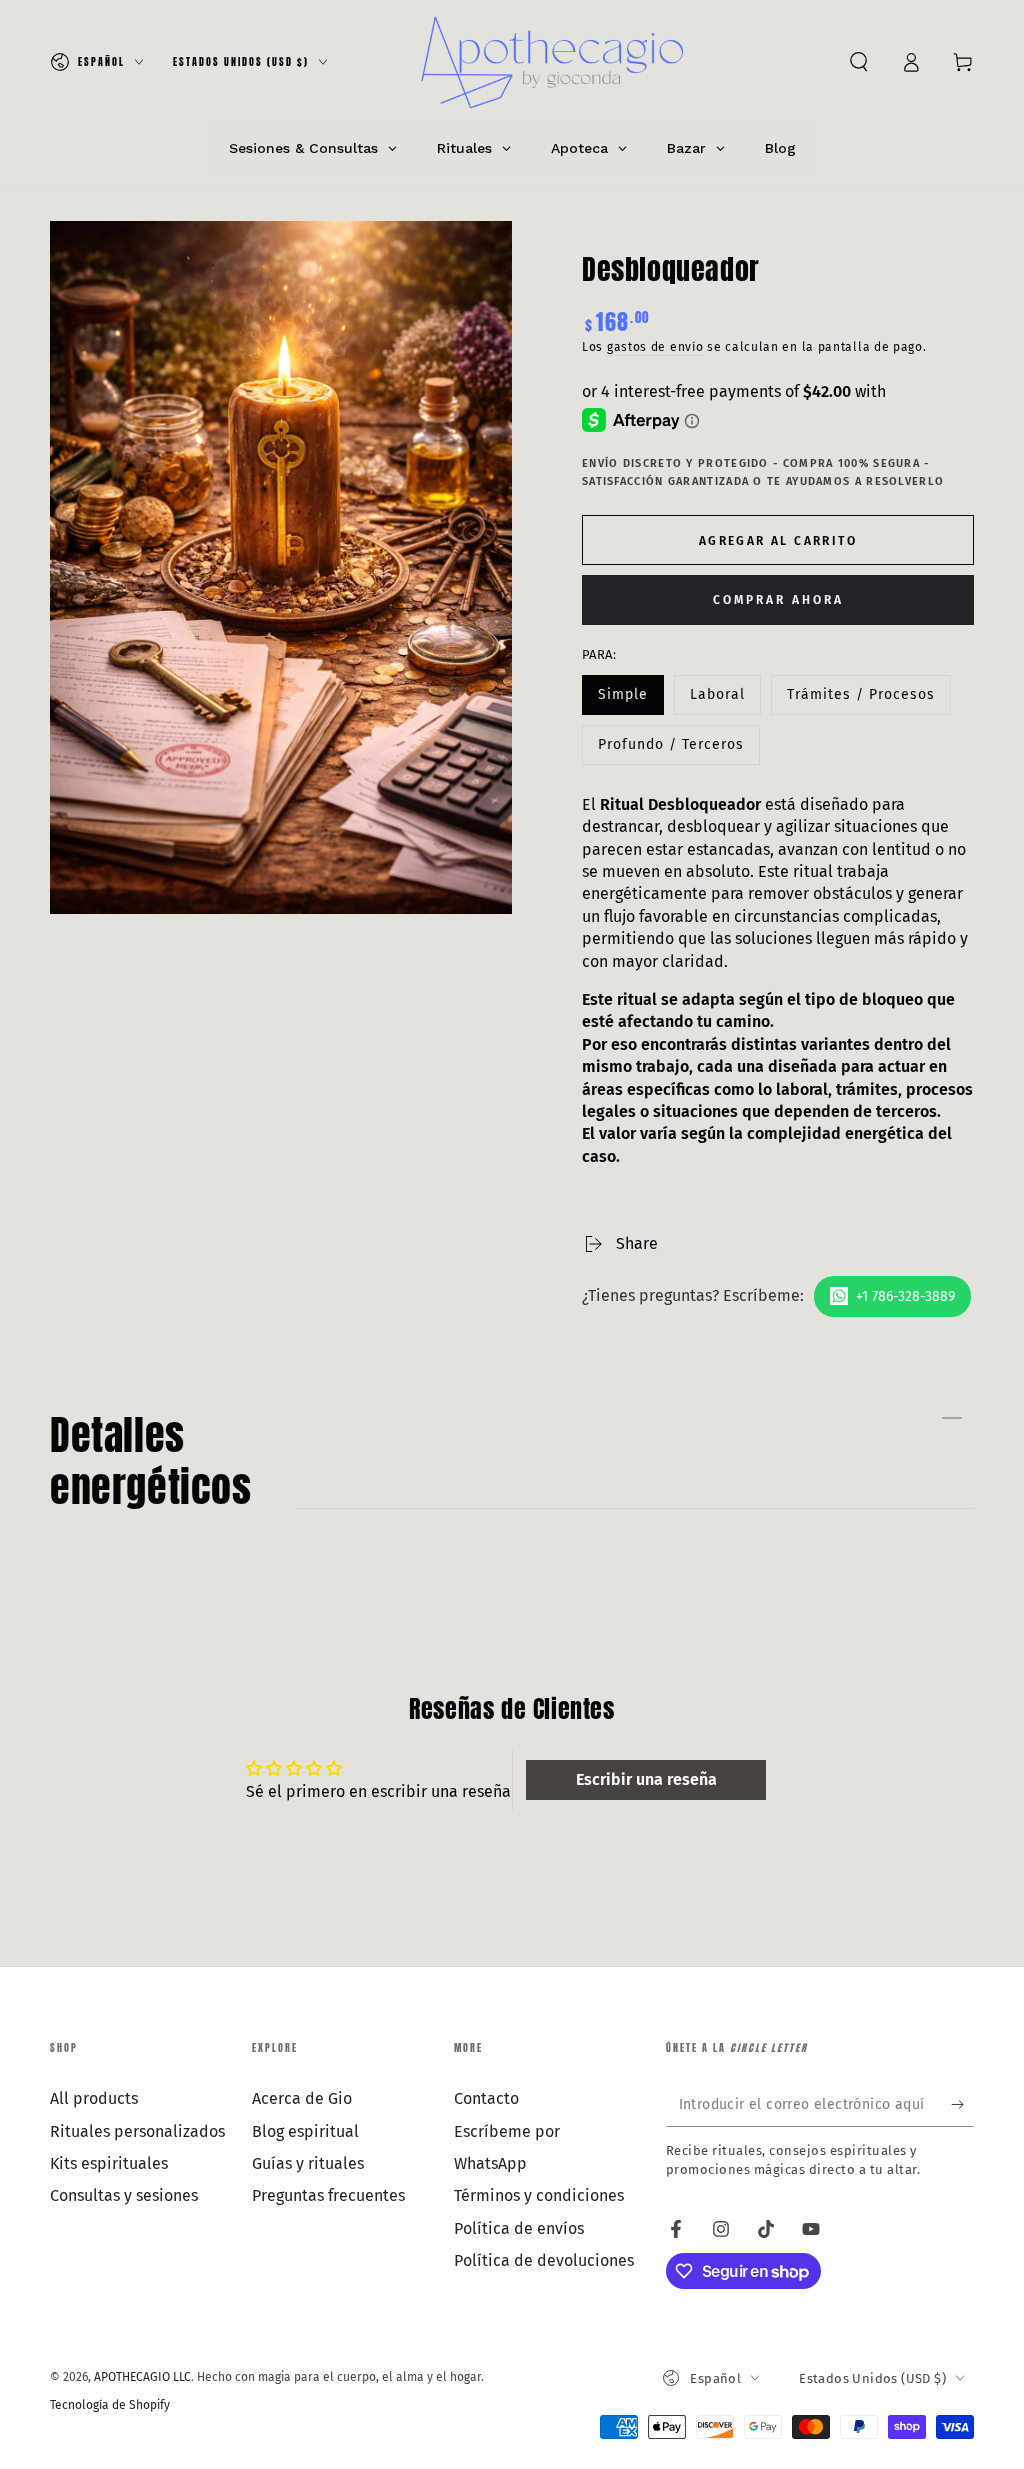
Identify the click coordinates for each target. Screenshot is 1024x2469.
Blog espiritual (305, 2131)
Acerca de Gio (302, 2098)
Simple (630, 700)
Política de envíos (519, 2228)
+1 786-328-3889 (905, 1296)
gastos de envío (655, 347)
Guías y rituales (308, 2163)
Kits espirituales (109, 2163)
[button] (859, 62)
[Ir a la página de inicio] (553, 62)
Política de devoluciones (544, 2260)
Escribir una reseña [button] (646, 1779)
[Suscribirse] (962, 2104)
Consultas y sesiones (124, 2195)
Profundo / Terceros (670, 750)
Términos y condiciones (539, 2195)
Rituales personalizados (137, 2131)
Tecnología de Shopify (110, 2405)
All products (94, 2098)
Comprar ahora (778, 600)
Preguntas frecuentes (328, 2195)
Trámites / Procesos (860, 700)
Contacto (486, 2098)
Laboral (725, 700)
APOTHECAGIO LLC (142, 2377)
